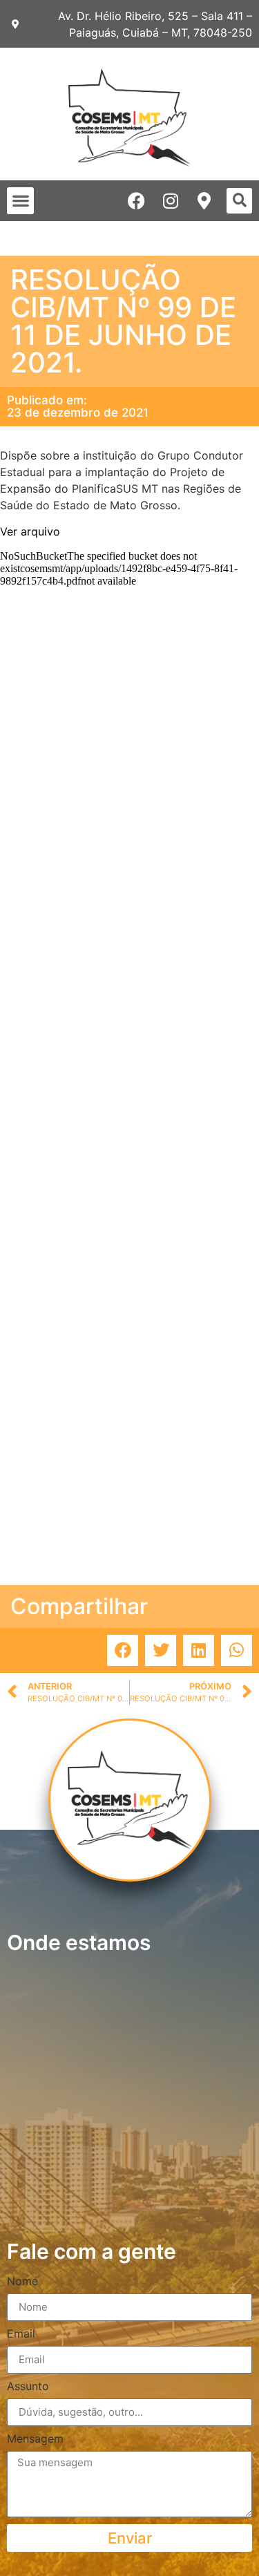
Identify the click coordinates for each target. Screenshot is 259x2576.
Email (21, 2334)
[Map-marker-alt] (204, 201)
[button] (20, 201)
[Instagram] (170, 201)
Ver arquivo (30, 531)
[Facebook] (136, 201)
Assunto (28, 2387)
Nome (22, 2282)
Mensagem (35, 2439)
